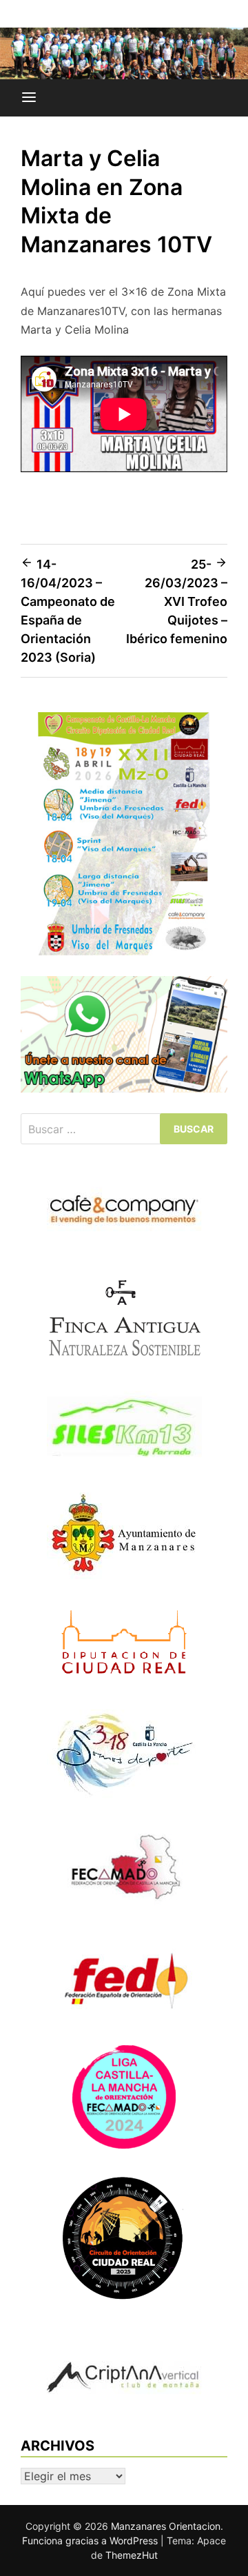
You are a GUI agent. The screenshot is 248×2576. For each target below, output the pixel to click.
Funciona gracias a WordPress (91, 2540)
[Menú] (29, 98)
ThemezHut (132, 2555)
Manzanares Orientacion (166, 2526)
